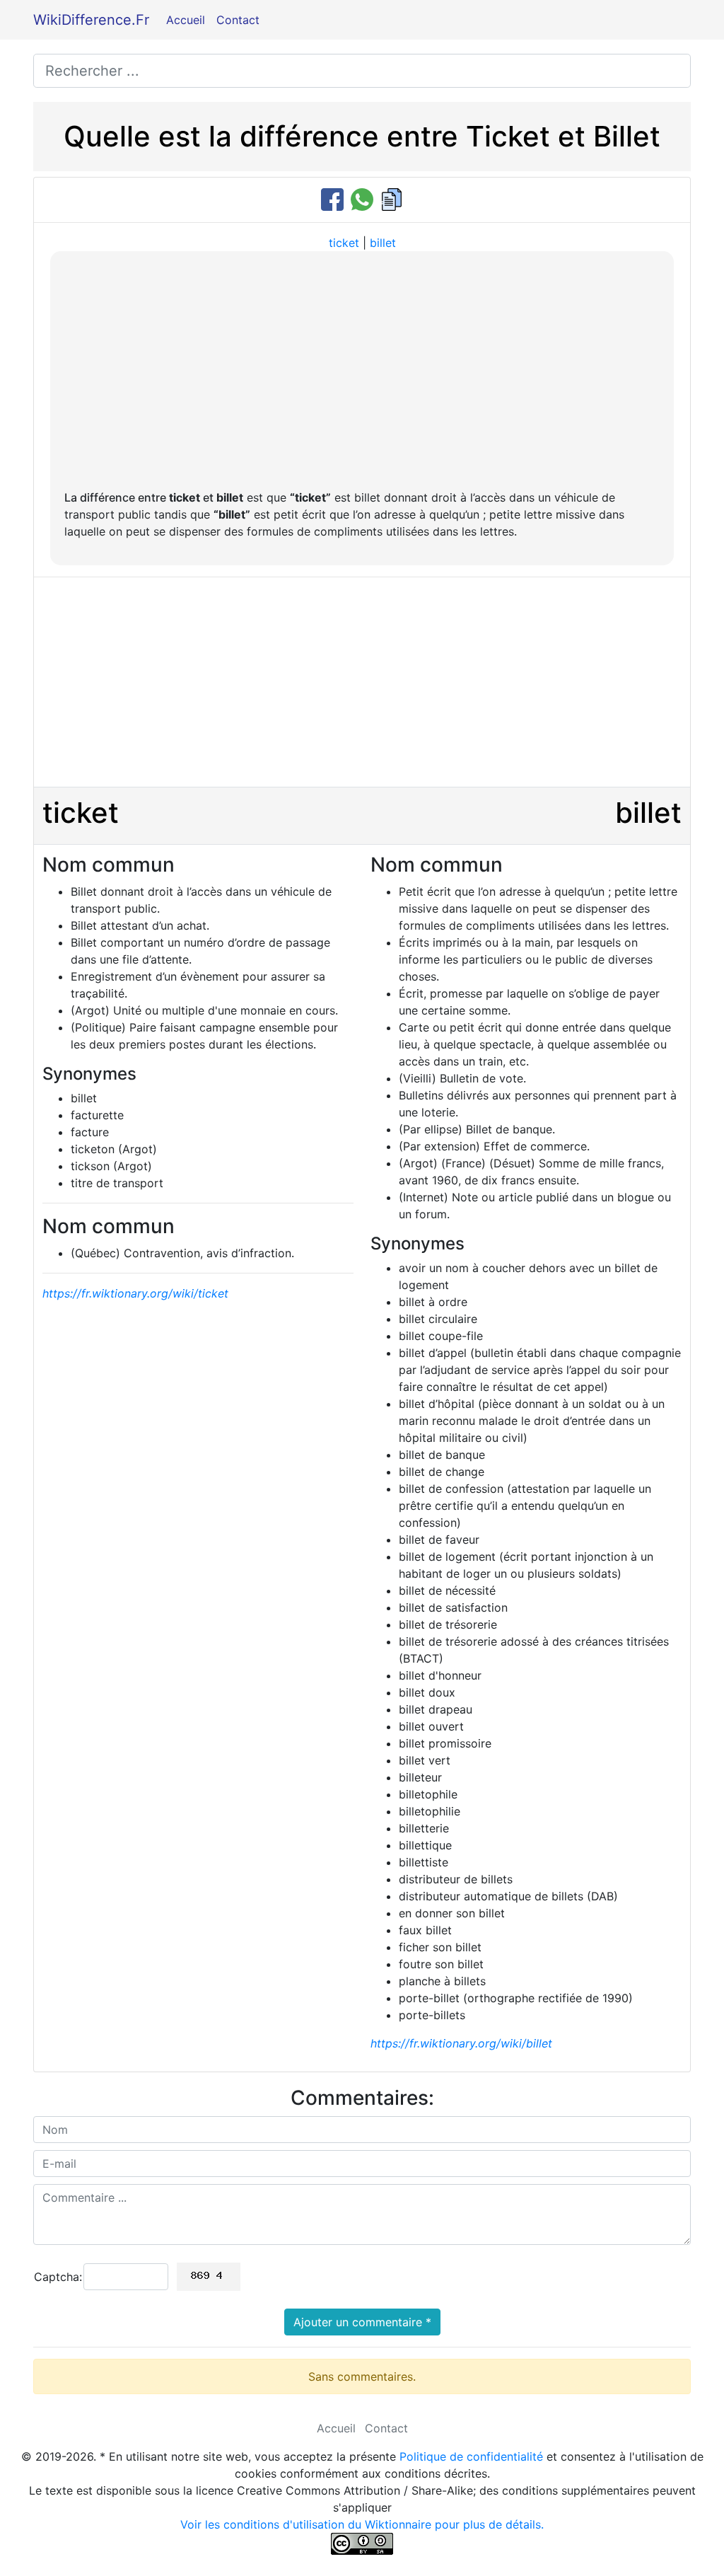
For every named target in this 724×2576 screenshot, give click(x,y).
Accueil (186, 20)
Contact (238, 20)
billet (383, 243)
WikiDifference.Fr (91, 20)
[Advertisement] (362, 371)
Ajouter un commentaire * (362, 2322)
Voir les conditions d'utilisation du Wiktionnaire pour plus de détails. (362, 2524)
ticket (344, 243)
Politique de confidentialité (471, 2456)
